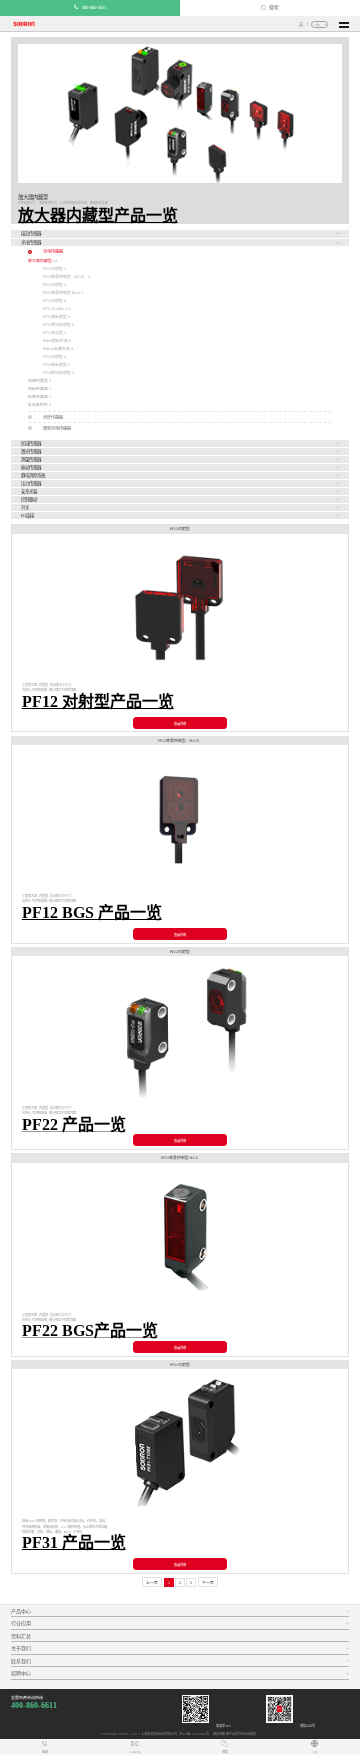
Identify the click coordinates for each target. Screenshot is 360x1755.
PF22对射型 (53, 285)
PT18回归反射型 (57, 373)
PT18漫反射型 (55, 365)
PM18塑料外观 (56, 341)
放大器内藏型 (40, 261)
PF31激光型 (53, 333)
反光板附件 (38, 405)
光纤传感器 (53, 417)
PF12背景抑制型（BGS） (65, 277)
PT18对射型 (53, 357)
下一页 (208, 1583)
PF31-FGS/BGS (56, 309)
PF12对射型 (53, 269)
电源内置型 (38, 381)
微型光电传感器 (57, 428)
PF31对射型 (53, 301)
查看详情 (180, 724)
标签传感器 (38, 397)
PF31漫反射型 (55, 317)
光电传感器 (53, 251)
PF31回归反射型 (57, 325)
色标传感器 (38, 389)
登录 (301, 24)
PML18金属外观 (57, 349)
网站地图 (218, 1734)
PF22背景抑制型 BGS (62, 293)
